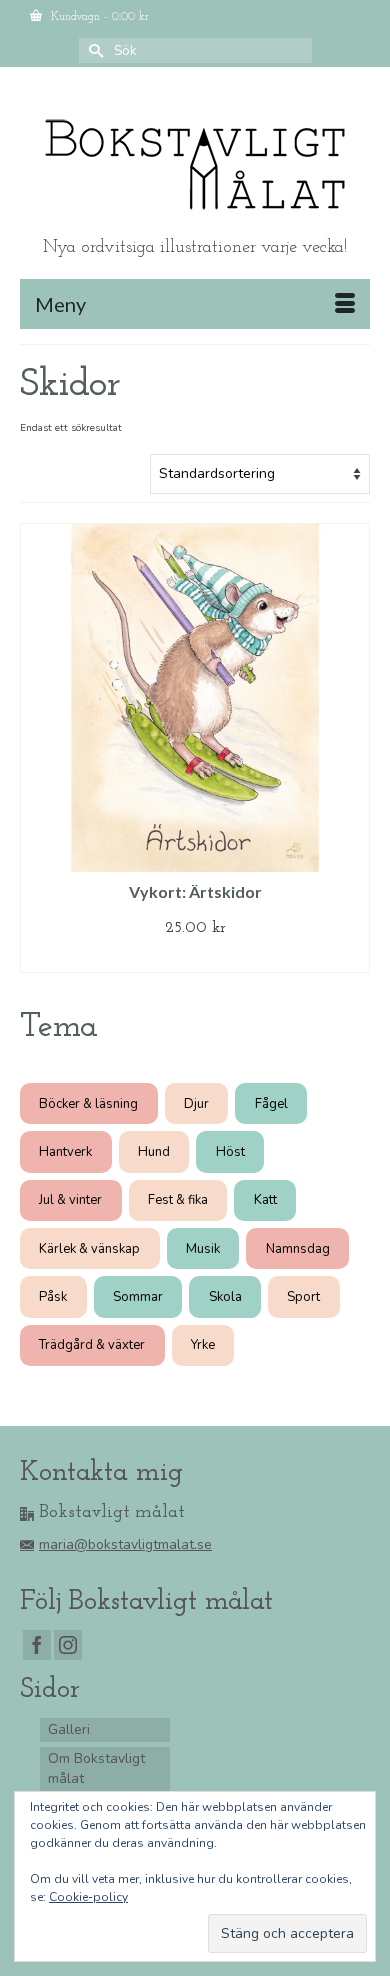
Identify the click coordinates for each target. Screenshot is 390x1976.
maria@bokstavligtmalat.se (125, 1544)
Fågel (271, 1104)
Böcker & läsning (88, 1104)
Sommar (138, 1297)
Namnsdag (298, 1249)
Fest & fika (178, 1200)
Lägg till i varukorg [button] (195, 958)
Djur (196, 1104)
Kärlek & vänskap (89, 1249)
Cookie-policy (88, 1897)
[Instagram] (68, 1645)
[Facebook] (37, 1645)
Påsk (53, 1297)
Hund (154, 1152)
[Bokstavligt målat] (195, 165)
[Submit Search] (94, 50)
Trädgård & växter (92, 1345)
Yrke (203, 1345)
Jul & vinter (70, 1200)
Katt (265, 1200)
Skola (225, 1297)
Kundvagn (98, 17)
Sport (303, 1297)
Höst (230, 1152)
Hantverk (65, 1152)
